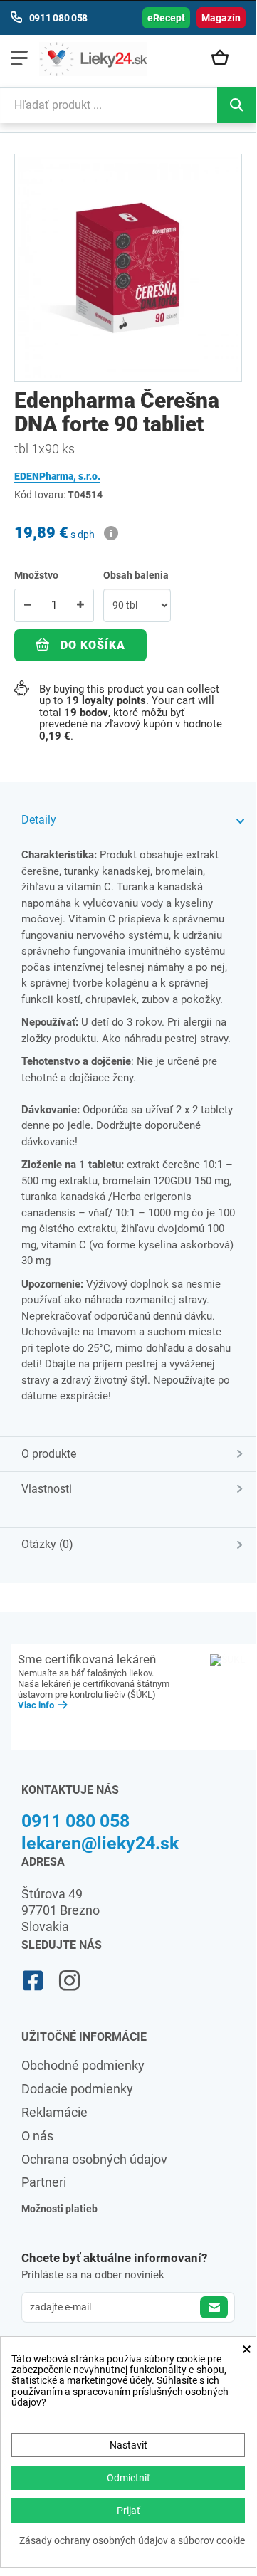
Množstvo (36, 575)
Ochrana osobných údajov (94, 2159)
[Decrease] (28, 605)
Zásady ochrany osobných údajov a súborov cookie (132, 2541)
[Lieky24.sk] (93, 59)
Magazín (221, 18)
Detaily (39, 820)
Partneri (44, 2182)
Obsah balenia (137, 575)
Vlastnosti (47, 1489)
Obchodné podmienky (83, 2065)
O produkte (49, 1454)
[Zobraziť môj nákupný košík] (225, 58)
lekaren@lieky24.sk (100, 1843)
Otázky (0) (47, 1544)
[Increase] (80, 605)
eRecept (166, 18)
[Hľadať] (237, 105)
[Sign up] (214, 2307)
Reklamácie (54, 2112)
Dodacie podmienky (77, 2089)
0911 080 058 (75, 1821)
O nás (37, 2136)
